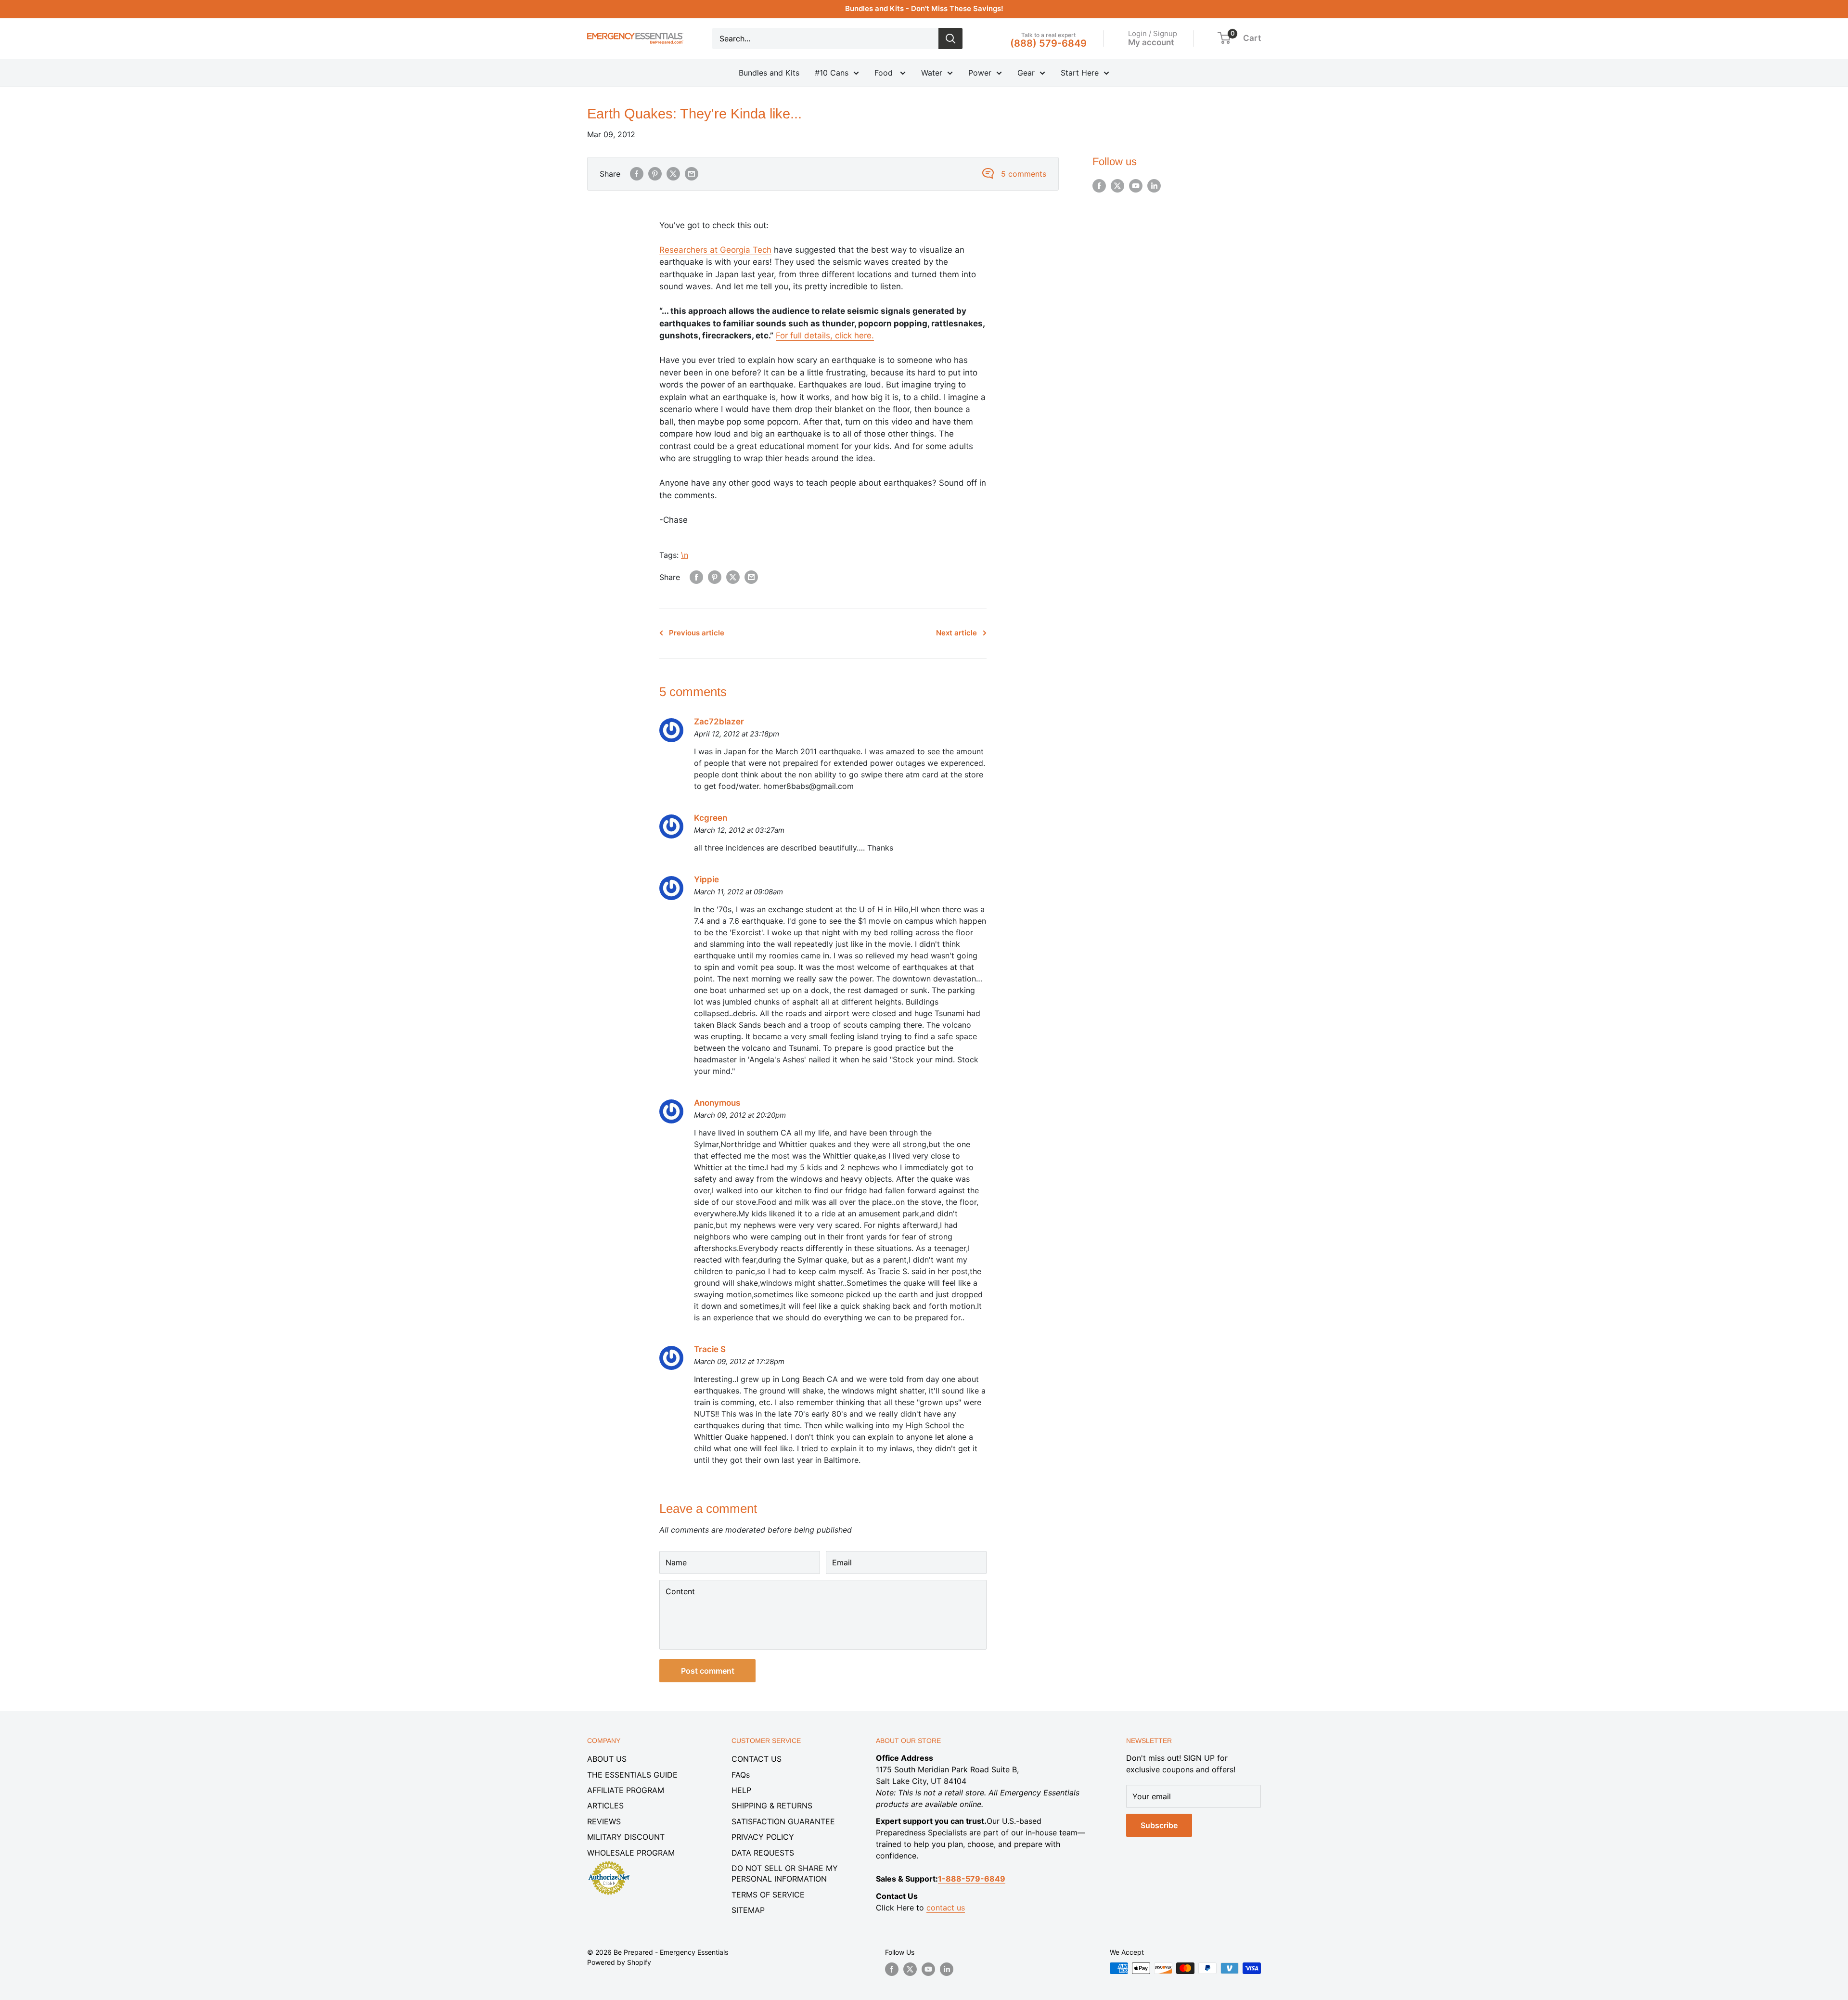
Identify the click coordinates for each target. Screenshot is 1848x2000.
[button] (1224, 38)
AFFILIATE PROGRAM (626, 1790)
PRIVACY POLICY (763, 1837)
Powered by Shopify (619, 1962)
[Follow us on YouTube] (1136, 186)
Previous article (697, 633)
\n (685, 555)
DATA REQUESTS (763, 1853)
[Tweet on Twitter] (673, 174)
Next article (956, 633)
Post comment (708, 1671)
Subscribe (1159, 1825)
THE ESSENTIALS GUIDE (632, 1775)
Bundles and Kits (769, 73)
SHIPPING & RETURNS (772, 1806)
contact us (946, 1908)
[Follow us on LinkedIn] (1154, 186)
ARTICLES (605, 1806)
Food (885, 73)
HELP (741, 1790)
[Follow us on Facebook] (1099, 186)
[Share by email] (692, 174)
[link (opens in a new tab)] (609, 1863)
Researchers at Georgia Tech (715, 250)
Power (980, 73)
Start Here (1080, 73)
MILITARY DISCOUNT (626, 1837)
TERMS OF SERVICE (768, 1895)
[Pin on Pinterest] (655, 174)
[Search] (950, 39)
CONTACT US (757, 1759)
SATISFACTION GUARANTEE (783, 1821)
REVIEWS (604, 1821)
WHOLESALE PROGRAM (631, 1853)
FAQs (741, 1775)
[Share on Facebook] (637, 174)
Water (932, 73)
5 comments (1024, 174)
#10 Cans (832, 73)
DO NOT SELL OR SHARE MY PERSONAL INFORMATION (785, 1873)
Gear (1026, 73)
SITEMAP (748, 1910)
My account (1151, 42)
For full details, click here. (825, 335)
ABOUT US (607, 1759)
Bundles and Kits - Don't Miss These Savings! (924, 8)
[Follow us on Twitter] (1117, 186)
